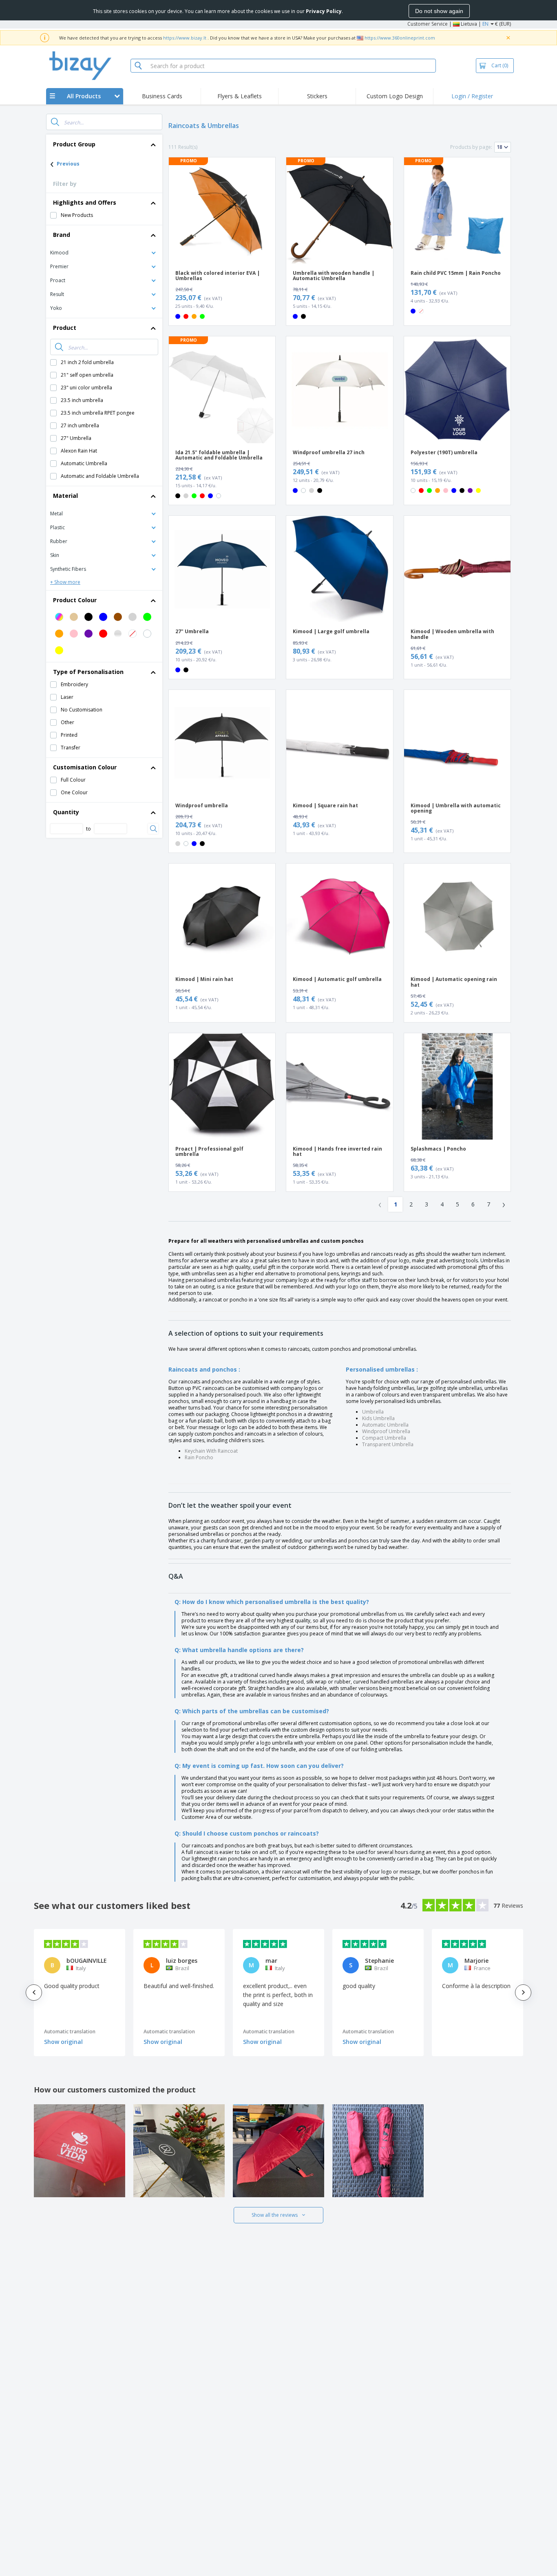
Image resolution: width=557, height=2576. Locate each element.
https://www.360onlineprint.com (400, 38)
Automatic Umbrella (385, 1425)
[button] (104, 252)
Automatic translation (70, 2031)
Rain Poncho (199, 1457)
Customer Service (428, 24)
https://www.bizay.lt (185, 38)
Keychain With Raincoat (211, 1451)
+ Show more (65, 582)
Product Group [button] (74, 144)
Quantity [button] (66, 812)
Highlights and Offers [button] (85, 202)
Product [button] (65, 328)
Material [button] (65, 496)
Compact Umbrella (384, 1438)
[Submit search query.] (55, 122)
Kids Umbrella (378, 1418)
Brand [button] (62, 235)
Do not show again (439, 11)
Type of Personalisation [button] (88, 672)
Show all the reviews (275, 2215)
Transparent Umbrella (388, 1444)
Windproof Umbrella (386, 1431)
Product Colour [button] (75, 600)
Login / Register (472, 96)
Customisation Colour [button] (85, 767)
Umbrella (373, 1412)
